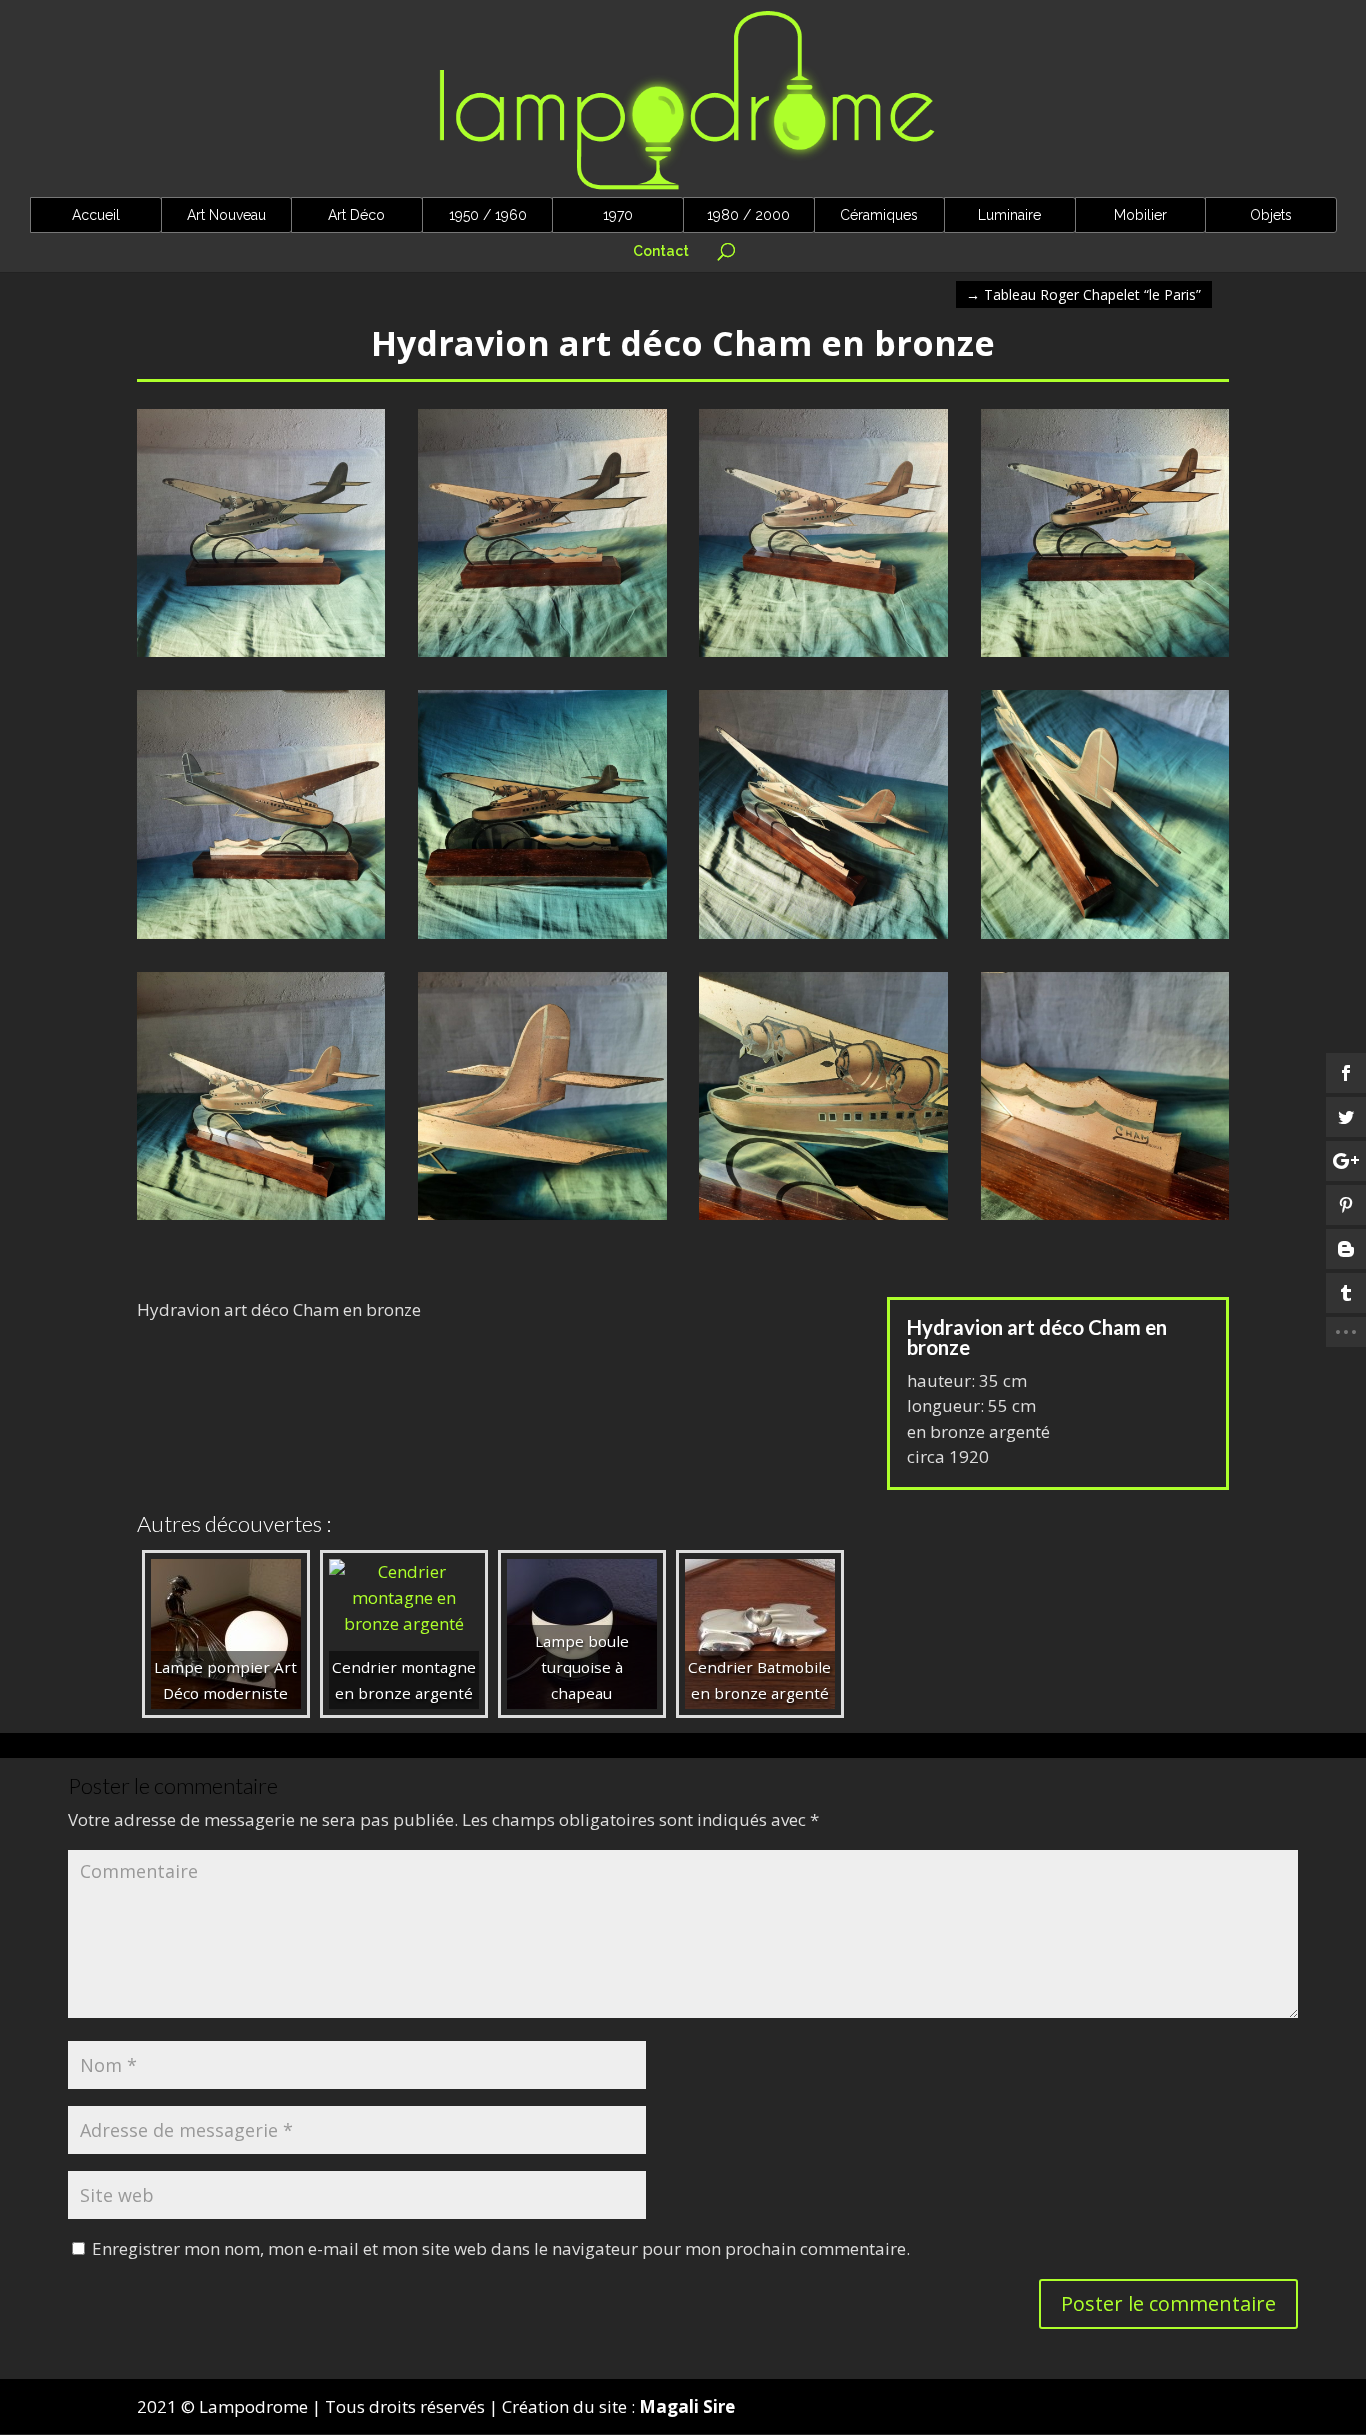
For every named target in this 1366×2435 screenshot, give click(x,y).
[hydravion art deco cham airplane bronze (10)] (261, 1219)
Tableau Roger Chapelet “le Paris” (1083, 294)
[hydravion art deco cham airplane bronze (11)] (1105, 938)
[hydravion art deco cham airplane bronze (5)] (1105, 656)
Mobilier (1140, 215)
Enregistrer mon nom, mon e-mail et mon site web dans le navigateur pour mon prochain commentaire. (501, 2248)
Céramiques (879, 215)
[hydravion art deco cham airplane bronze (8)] (823, 1219)
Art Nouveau (226, 215)
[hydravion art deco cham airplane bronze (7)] (542, 938)
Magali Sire (687, 2406)
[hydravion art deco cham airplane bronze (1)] (261, 656)
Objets (1271, 215)
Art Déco (356, 215)
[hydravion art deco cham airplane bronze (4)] (823, 656)
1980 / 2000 (748, 215)
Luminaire (1009, 215)
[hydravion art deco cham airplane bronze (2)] (542, 656)
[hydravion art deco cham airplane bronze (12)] (823, 938)
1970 (618, 215)
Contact (661, 251)
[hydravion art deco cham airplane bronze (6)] (261, 938)
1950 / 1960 (488, 215)
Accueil (96, 215)
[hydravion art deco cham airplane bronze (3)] (1105, 1219)
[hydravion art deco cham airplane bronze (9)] (542, 1219)
